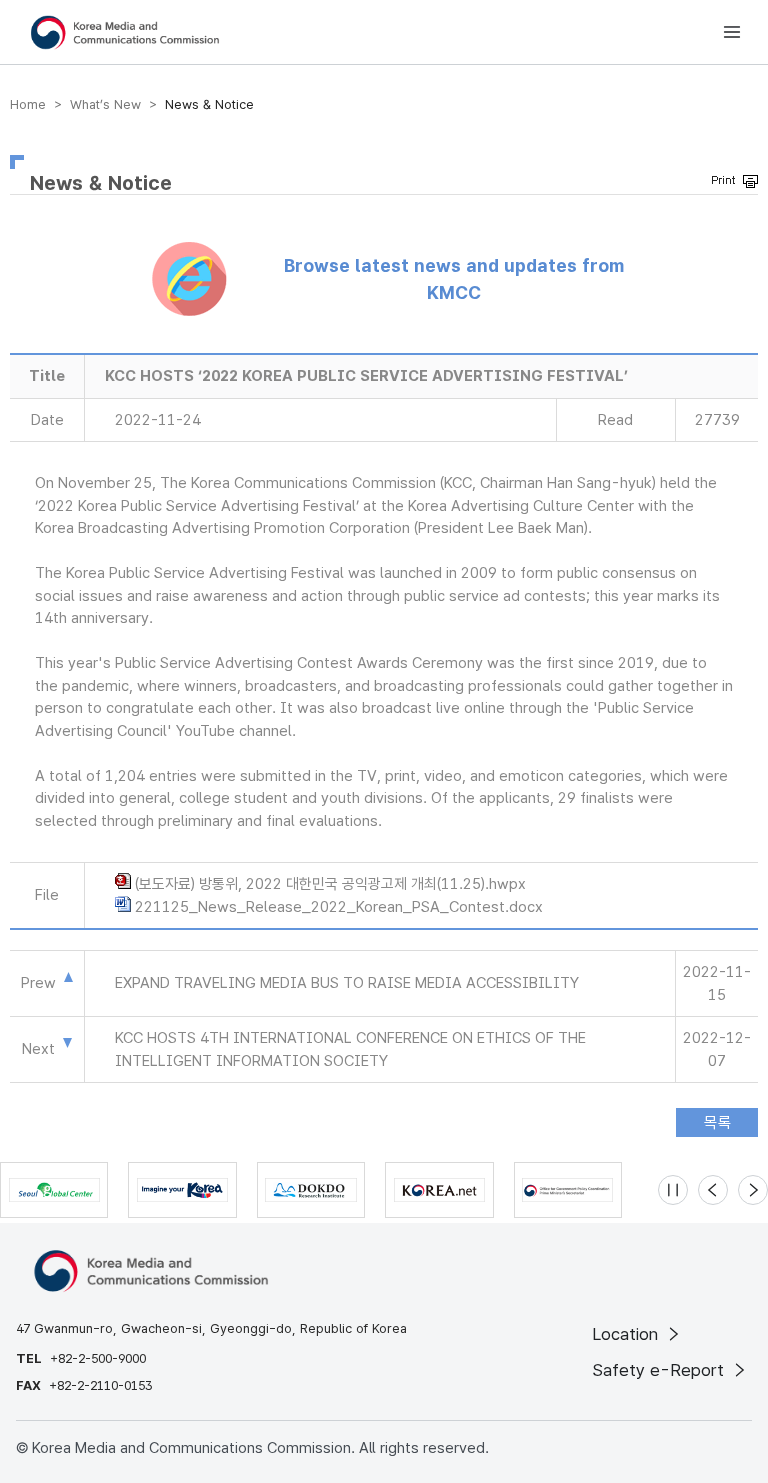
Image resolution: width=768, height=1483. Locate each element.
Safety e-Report (660, 1370)
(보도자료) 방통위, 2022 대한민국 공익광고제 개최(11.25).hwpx (330, 884)
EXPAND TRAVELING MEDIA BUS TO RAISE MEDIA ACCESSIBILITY (347, 983)
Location (627, 1334)
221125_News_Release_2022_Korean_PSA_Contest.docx (339, 907)
